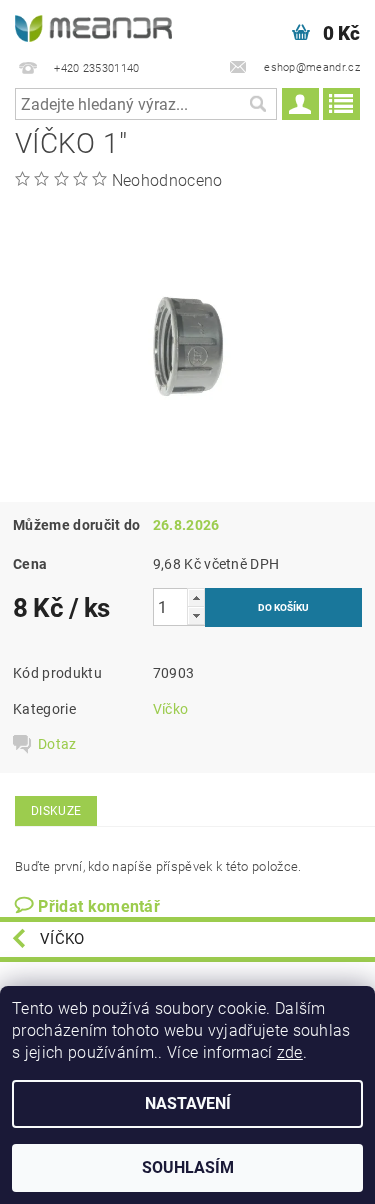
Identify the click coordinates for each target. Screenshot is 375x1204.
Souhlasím (188, 1167)
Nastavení (188, 1103)
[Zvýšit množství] (196, 597)
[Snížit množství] (196, 615)
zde (290, 1052)
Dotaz (57, 744)
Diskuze (56, 811)
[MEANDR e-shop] (94, 26)
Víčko (171, 709)
